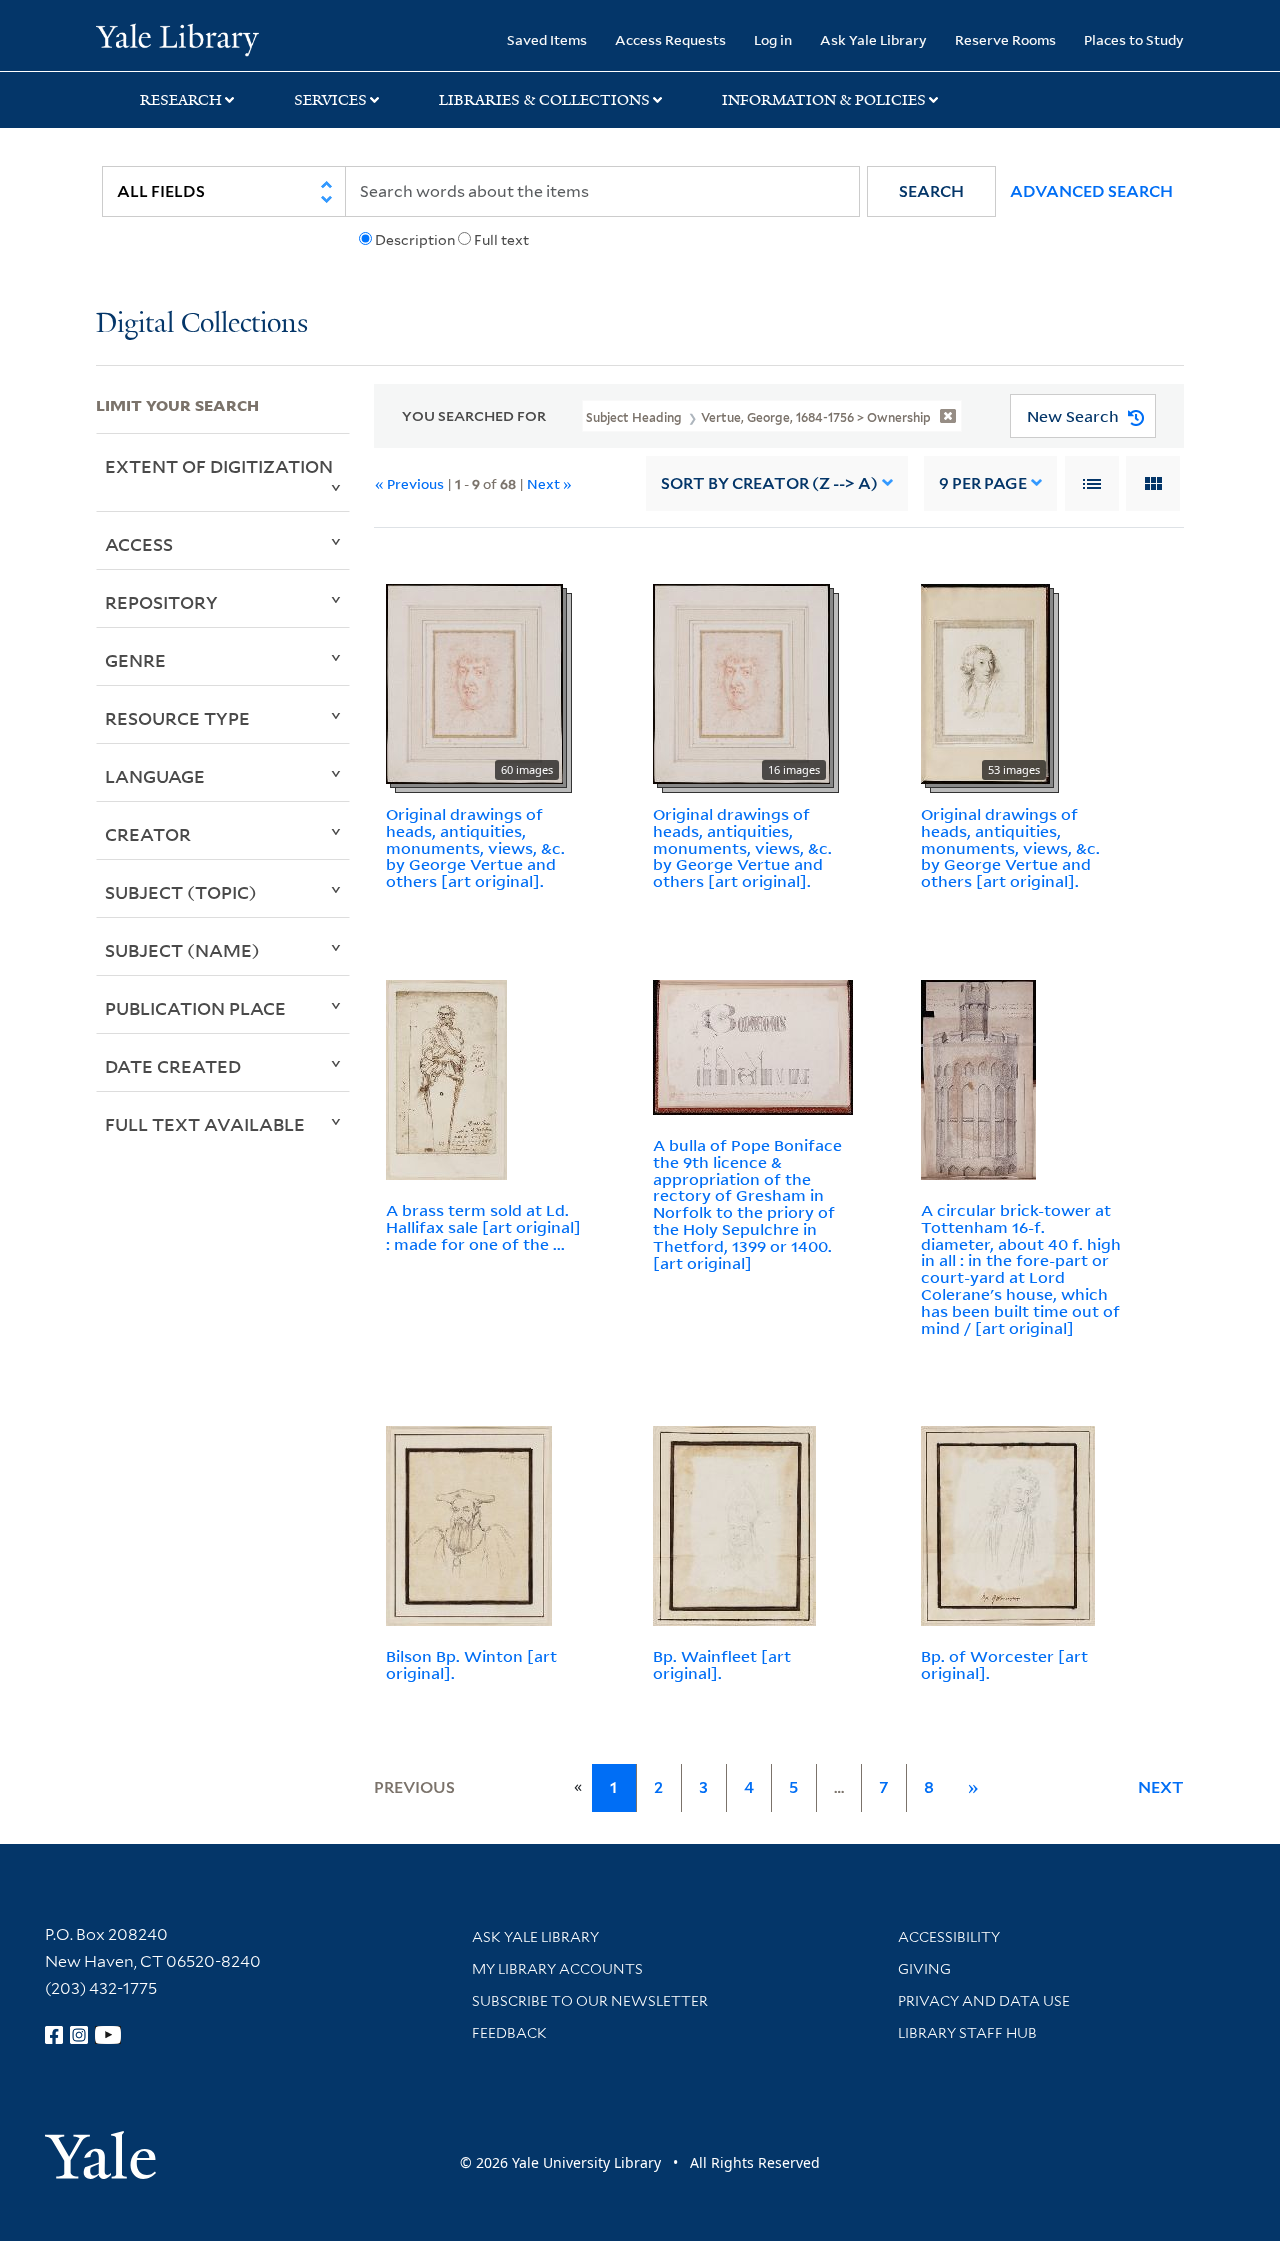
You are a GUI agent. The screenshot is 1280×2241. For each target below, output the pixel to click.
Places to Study (1134, 39)
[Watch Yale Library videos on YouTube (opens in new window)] (108, 2035)
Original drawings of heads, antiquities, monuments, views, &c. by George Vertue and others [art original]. (475, 847)
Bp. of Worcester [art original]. (1004, 1664)
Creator (148, 834)
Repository (161, 602)
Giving (924, 1969)
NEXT (1161, 1787)
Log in (773, 39)
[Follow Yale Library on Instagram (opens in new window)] (79, 2035)
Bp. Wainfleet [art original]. (722, 1664)
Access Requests (670, 39)
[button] (931, 191)
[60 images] (474, 682)
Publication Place (195, 1008)
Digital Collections (202, 324)
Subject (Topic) (181, 892)
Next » (549, 483)
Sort (769, 483)
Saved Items (547, 39)
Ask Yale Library (873, 39)
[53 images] (985, 682)
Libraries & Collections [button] (544, 100)
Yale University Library (177, 38)
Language (155, 776)
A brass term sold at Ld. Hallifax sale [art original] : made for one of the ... (483, 1227)
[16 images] (741, 682)
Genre (135, 660)
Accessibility (949, 1937)
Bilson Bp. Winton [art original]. (471, 1664)
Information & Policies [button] (824, 100)
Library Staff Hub (967, 2033)
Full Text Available (205, 1124)
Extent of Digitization (219, 466)
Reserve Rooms (1005, 39)
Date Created (173, 1066)
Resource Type (177, 718)
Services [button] (330, 100)
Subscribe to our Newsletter (590, 2001)
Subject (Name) (182, 950)
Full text (501, 240)
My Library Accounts (557, 1969)
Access (139, 544)
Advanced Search (1091, 191)
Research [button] (181, 100)
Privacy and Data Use (984, 2001)
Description (415, 240)
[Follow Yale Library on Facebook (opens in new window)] (54, 2035)
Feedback (509, 2033)
